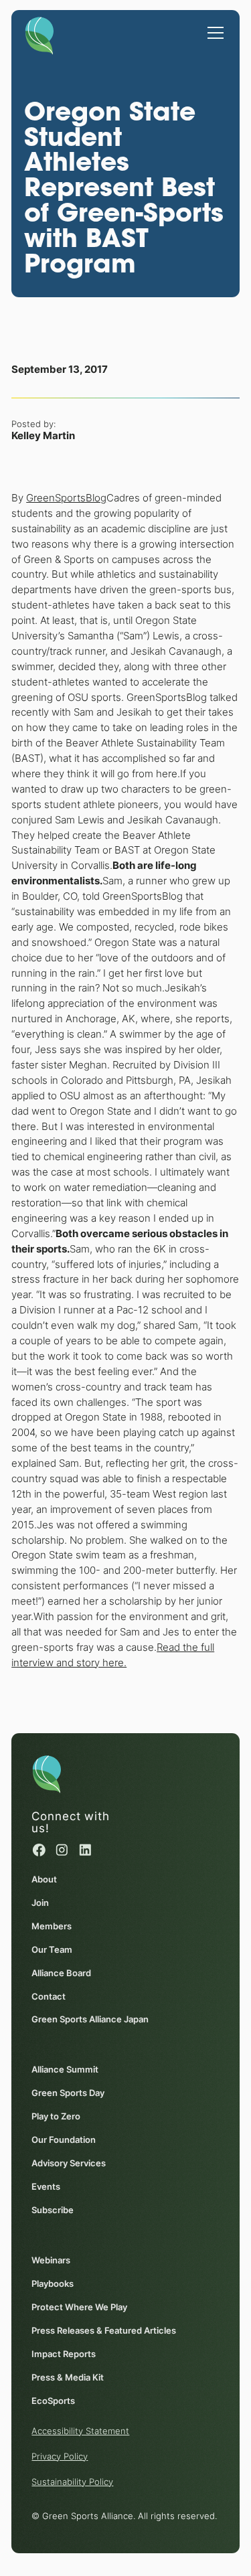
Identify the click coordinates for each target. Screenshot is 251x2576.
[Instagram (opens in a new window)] (62, 1850)
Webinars (51, 2260)
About (44, 1879)
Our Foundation (64, 2140)
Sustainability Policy (72, 2482)
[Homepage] (39, 33)
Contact (49, 1996)
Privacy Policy (60, 2456)
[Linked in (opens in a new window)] (85, 1850)
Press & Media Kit (68, 2377)
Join (40, 1903)
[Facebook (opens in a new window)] (39, 1850)
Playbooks (53, 2283)
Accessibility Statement (80, 2431)
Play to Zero (56, 2116)
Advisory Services (69, 2163)
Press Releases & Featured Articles (104, 2330)
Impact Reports (64, 2354)
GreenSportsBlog (66, 498)
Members (52, 1926)
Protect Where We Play (79, 2307)
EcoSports (53, 2401)
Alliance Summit (65, 2069)
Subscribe (53, 2210)
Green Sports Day (68, 2093)
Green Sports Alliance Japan (90, 2019)
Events (46, 2186)
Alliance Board (61, 1973)
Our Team (52, 1949)
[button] (213, 26)
